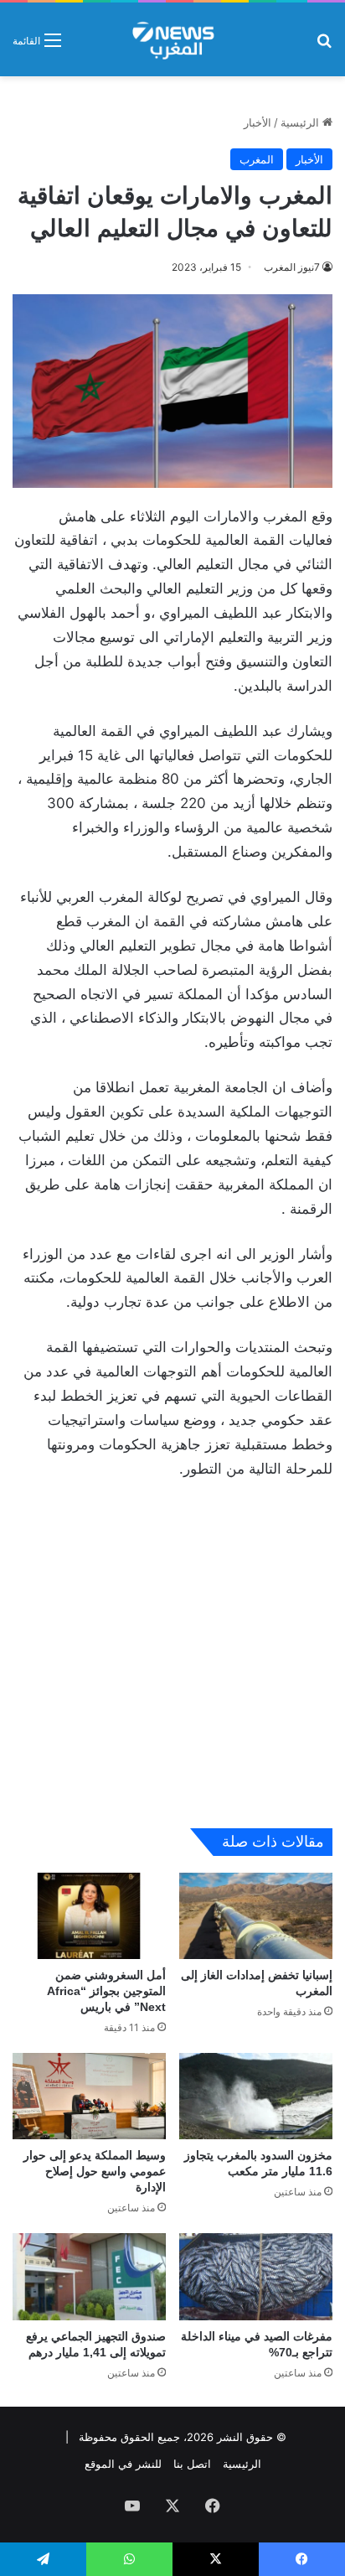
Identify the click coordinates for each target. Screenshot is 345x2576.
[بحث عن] (324, 46)
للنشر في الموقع (123, 2464)
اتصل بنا (192, 2464)
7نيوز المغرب (292, 267)
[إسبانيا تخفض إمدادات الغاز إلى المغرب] (256, 1916)
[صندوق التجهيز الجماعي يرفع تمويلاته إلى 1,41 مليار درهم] (89, 2276)
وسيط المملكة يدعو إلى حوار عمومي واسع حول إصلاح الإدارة (95, 2171)
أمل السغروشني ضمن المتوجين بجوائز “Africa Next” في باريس (106, 1991)
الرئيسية (301, 122)
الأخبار (257, 122)
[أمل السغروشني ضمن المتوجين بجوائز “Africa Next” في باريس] (89, 1916)
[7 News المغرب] (172, 39)
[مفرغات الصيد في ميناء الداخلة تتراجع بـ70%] (256, 2276)
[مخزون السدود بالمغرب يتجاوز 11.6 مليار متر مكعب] (256, 2096)
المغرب (257, 159)
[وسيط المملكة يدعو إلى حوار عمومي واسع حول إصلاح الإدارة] (89, 2096)
